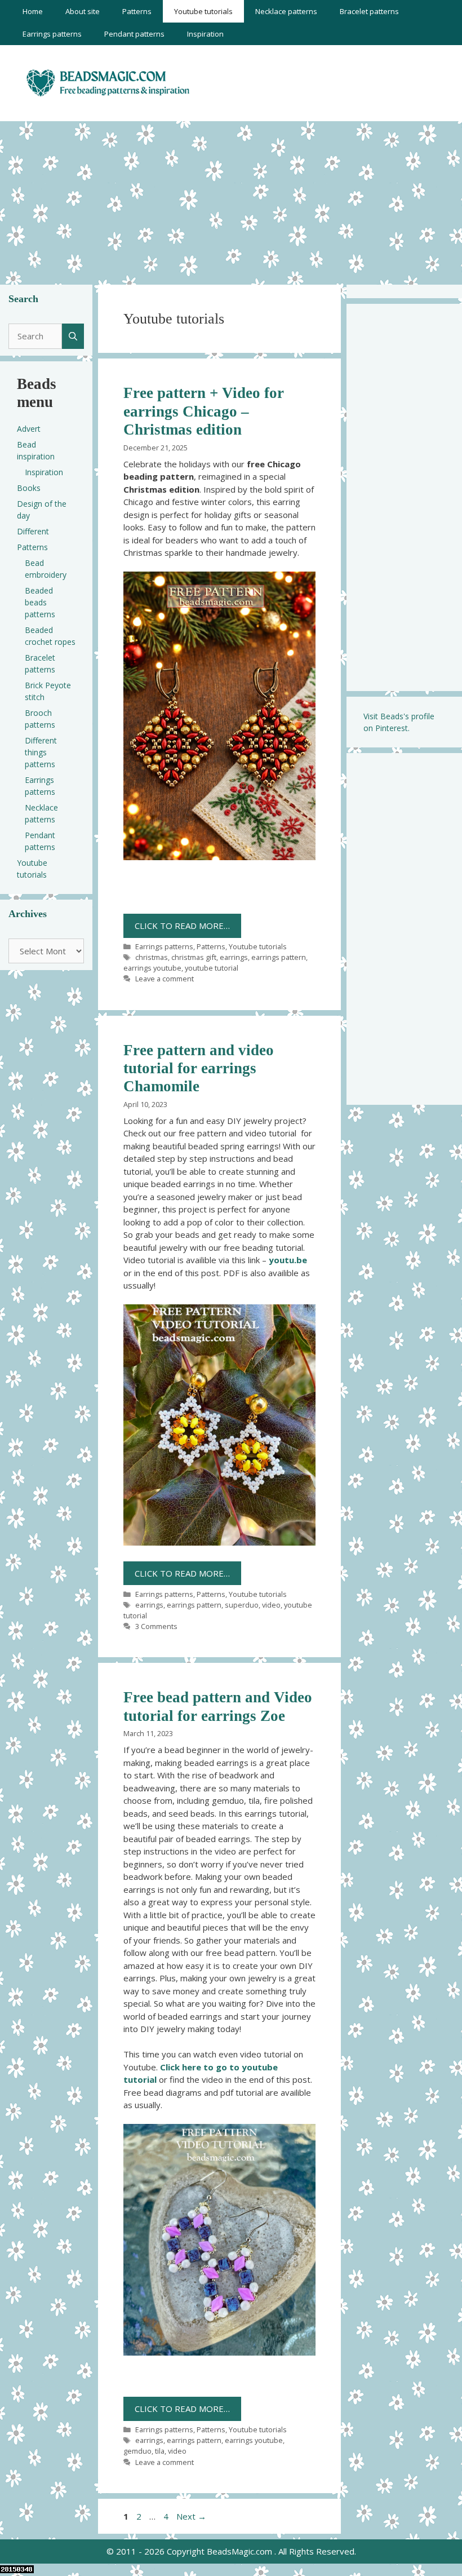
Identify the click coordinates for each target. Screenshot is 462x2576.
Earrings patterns (52, 34)
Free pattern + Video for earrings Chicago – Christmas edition (204, 411)
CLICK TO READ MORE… (182, 926)
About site (83, 11)
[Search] (73, 336)
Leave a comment (165, 979)
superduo (242, 1605)
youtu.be (288, 1260)
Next (191, 2516)
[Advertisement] (231, 200)
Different (33, 531)
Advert (29, 429)
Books (29, 488)
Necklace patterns (286, 11)
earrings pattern (279, 957)
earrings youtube (152, 968)
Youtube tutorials (203, 11)
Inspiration (205, 34)
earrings (234, 957)
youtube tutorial (212, 968)
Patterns (137, 11)
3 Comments (156, 1626)
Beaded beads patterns (40, 602)
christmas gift (194, 957)
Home (33, 11)
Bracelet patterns (369, 11)
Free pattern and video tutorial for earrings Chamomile (199, 1068)
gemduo (137, 2451)
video (271, 1605)
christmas (152, 957)
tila (160, 2451)
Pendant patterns (134, 34)
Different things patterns (41, 752)
